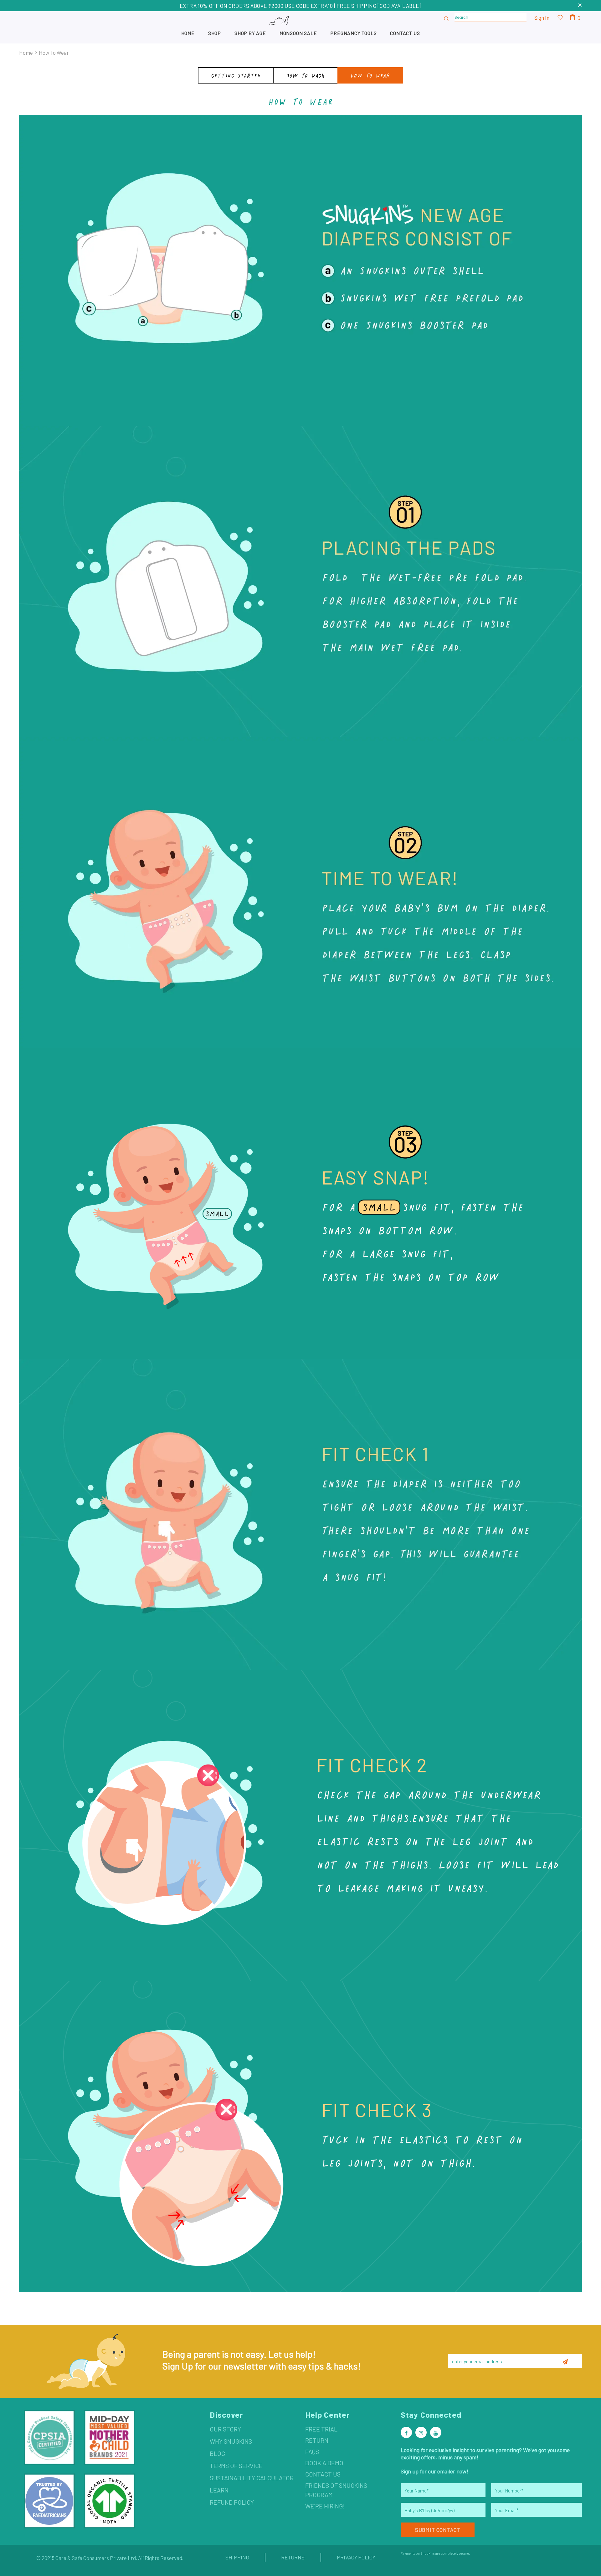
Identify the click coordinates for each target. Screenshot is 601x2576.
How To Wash (306, 75)
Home (26, 53)
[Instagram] (421, 2432)
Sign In (542, 18)
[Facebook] (406, 2432)
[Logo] (300, 27)
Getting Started (236, 75)
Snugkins (427, 2553)
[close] (580, 6)
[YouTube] (436, 2432)
